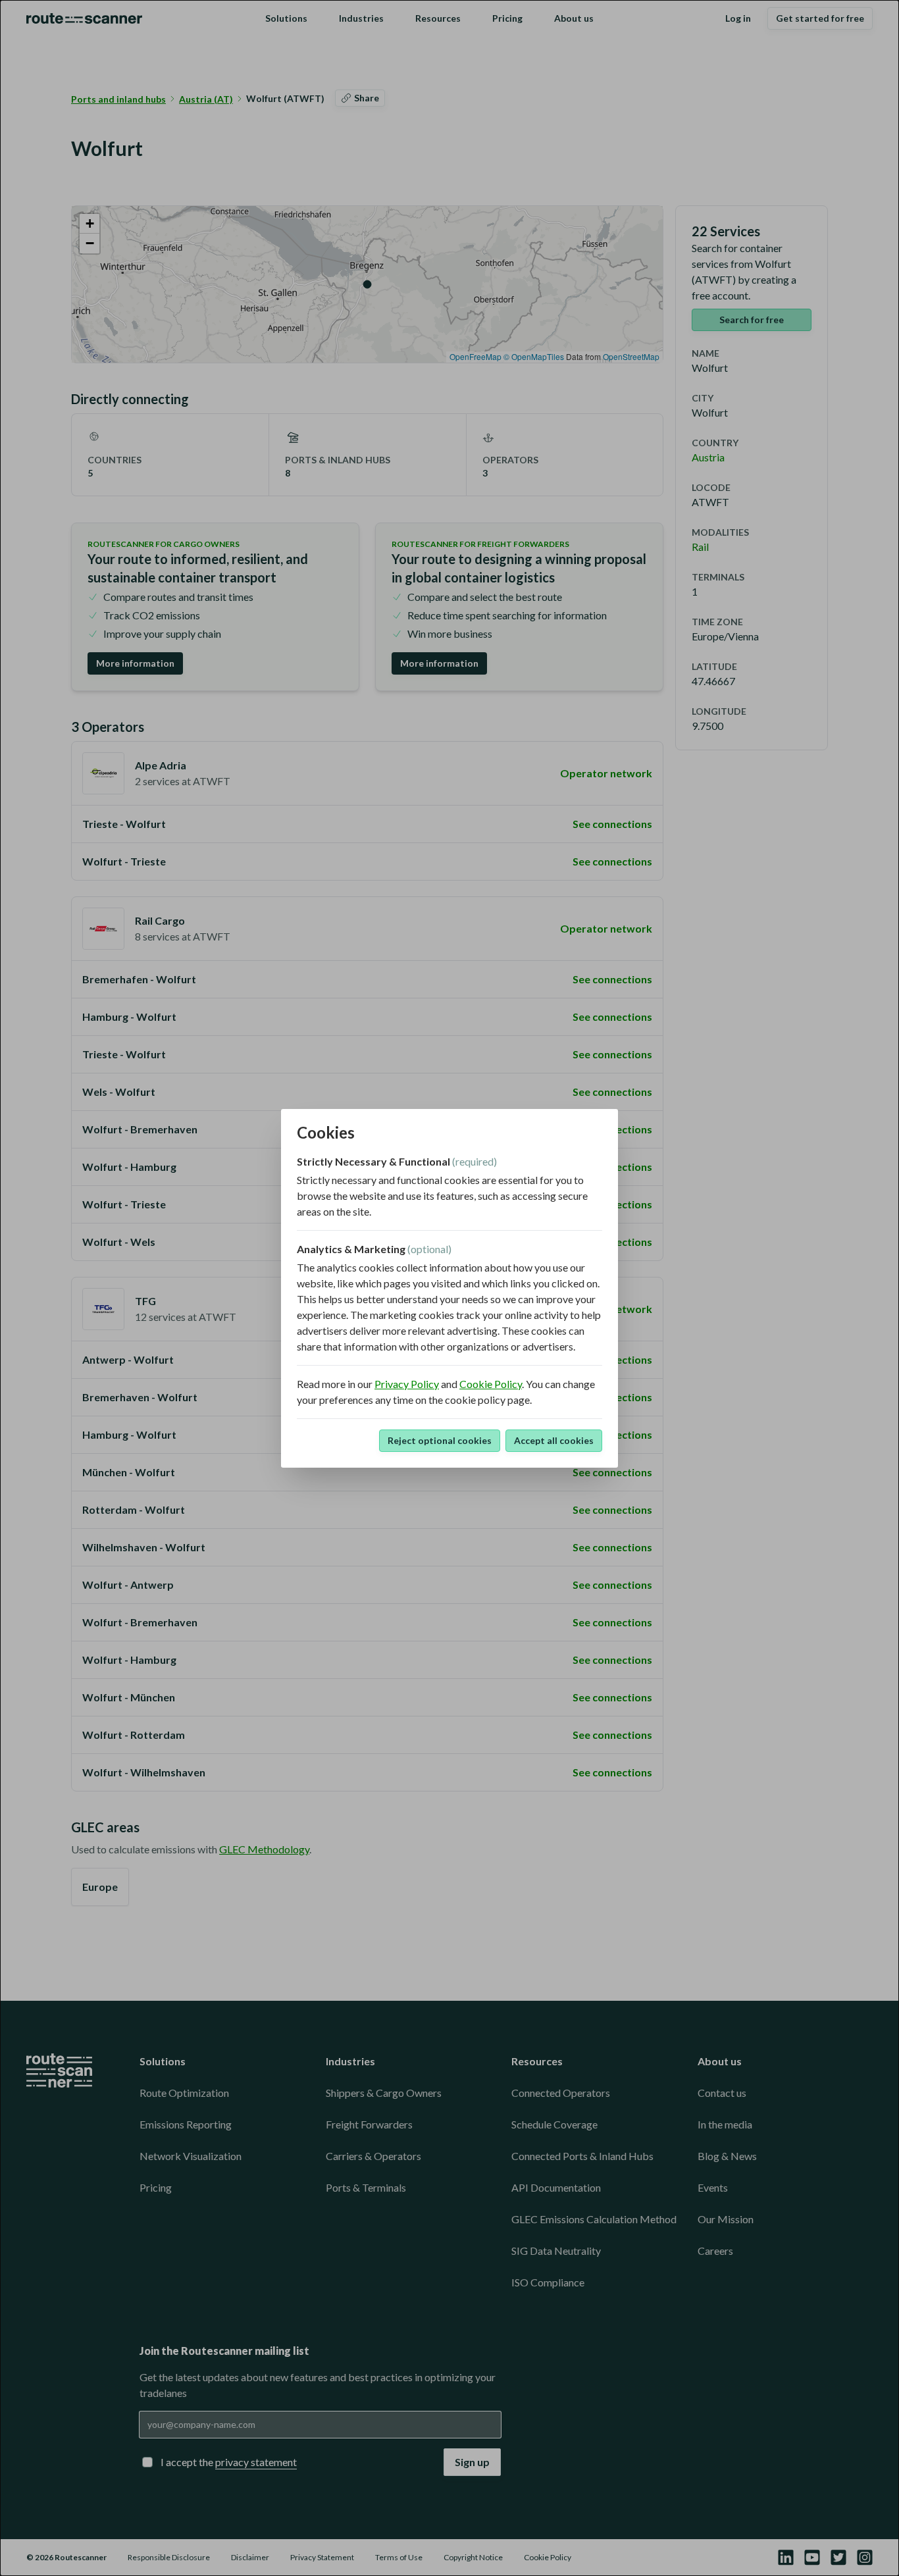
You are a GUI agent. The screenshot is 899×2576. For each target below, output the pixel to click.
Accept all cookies (554, 1440)
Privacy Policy (407, 1384)
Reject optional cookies (440, 1440)
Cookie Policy (491, 1384)
